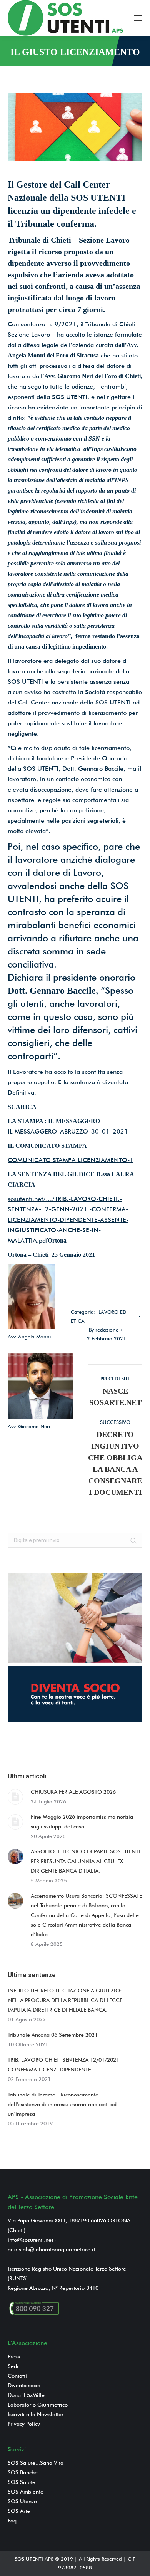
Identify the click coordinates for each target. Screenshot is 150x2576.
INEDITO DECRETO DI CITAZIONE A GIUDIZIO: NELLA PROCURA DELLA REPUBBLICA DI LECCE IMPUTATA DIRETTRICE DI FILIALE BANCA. (65, 2000)
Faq (12, 2521)
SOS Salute (22, 2482)
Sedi (13, 2366)
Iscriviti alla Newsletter (36, 2414)
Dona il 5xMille (26, 2395)
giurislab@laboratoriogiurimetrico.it (51, 2249)
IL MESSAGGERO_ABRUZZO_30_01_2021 (68, 1131)
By (104, 1330)
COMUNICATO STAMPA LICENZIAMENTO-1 (71, 1160)
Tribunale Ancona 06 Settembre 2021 (53, 2035)
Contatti (17, 2376)
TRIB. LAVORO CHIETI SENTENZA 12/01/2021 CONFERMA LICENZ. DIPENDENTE (63, 2065)
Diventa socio (24, 2385)
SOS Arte (19, 2511)
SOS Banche (23, 2472)
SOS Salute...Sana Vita (36, 2463)
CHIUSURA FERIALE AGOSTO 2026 (73, 1792)
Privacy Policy (24, 2424)
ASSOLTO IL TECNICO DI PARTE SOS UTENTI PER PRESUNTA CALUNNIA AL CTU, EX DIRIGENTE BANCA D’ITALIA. (85, 1861)
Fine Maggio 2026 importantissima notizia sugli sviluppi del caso (82, 1822)
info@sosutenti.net (30, 2240)
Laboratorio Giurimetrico (38, 2405)
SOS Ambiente (26, 2492)
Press (14, 2356)
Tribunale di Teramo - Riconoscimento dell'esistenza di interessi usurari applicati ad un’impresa (62, 2104)
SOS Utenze (22, 2501)
